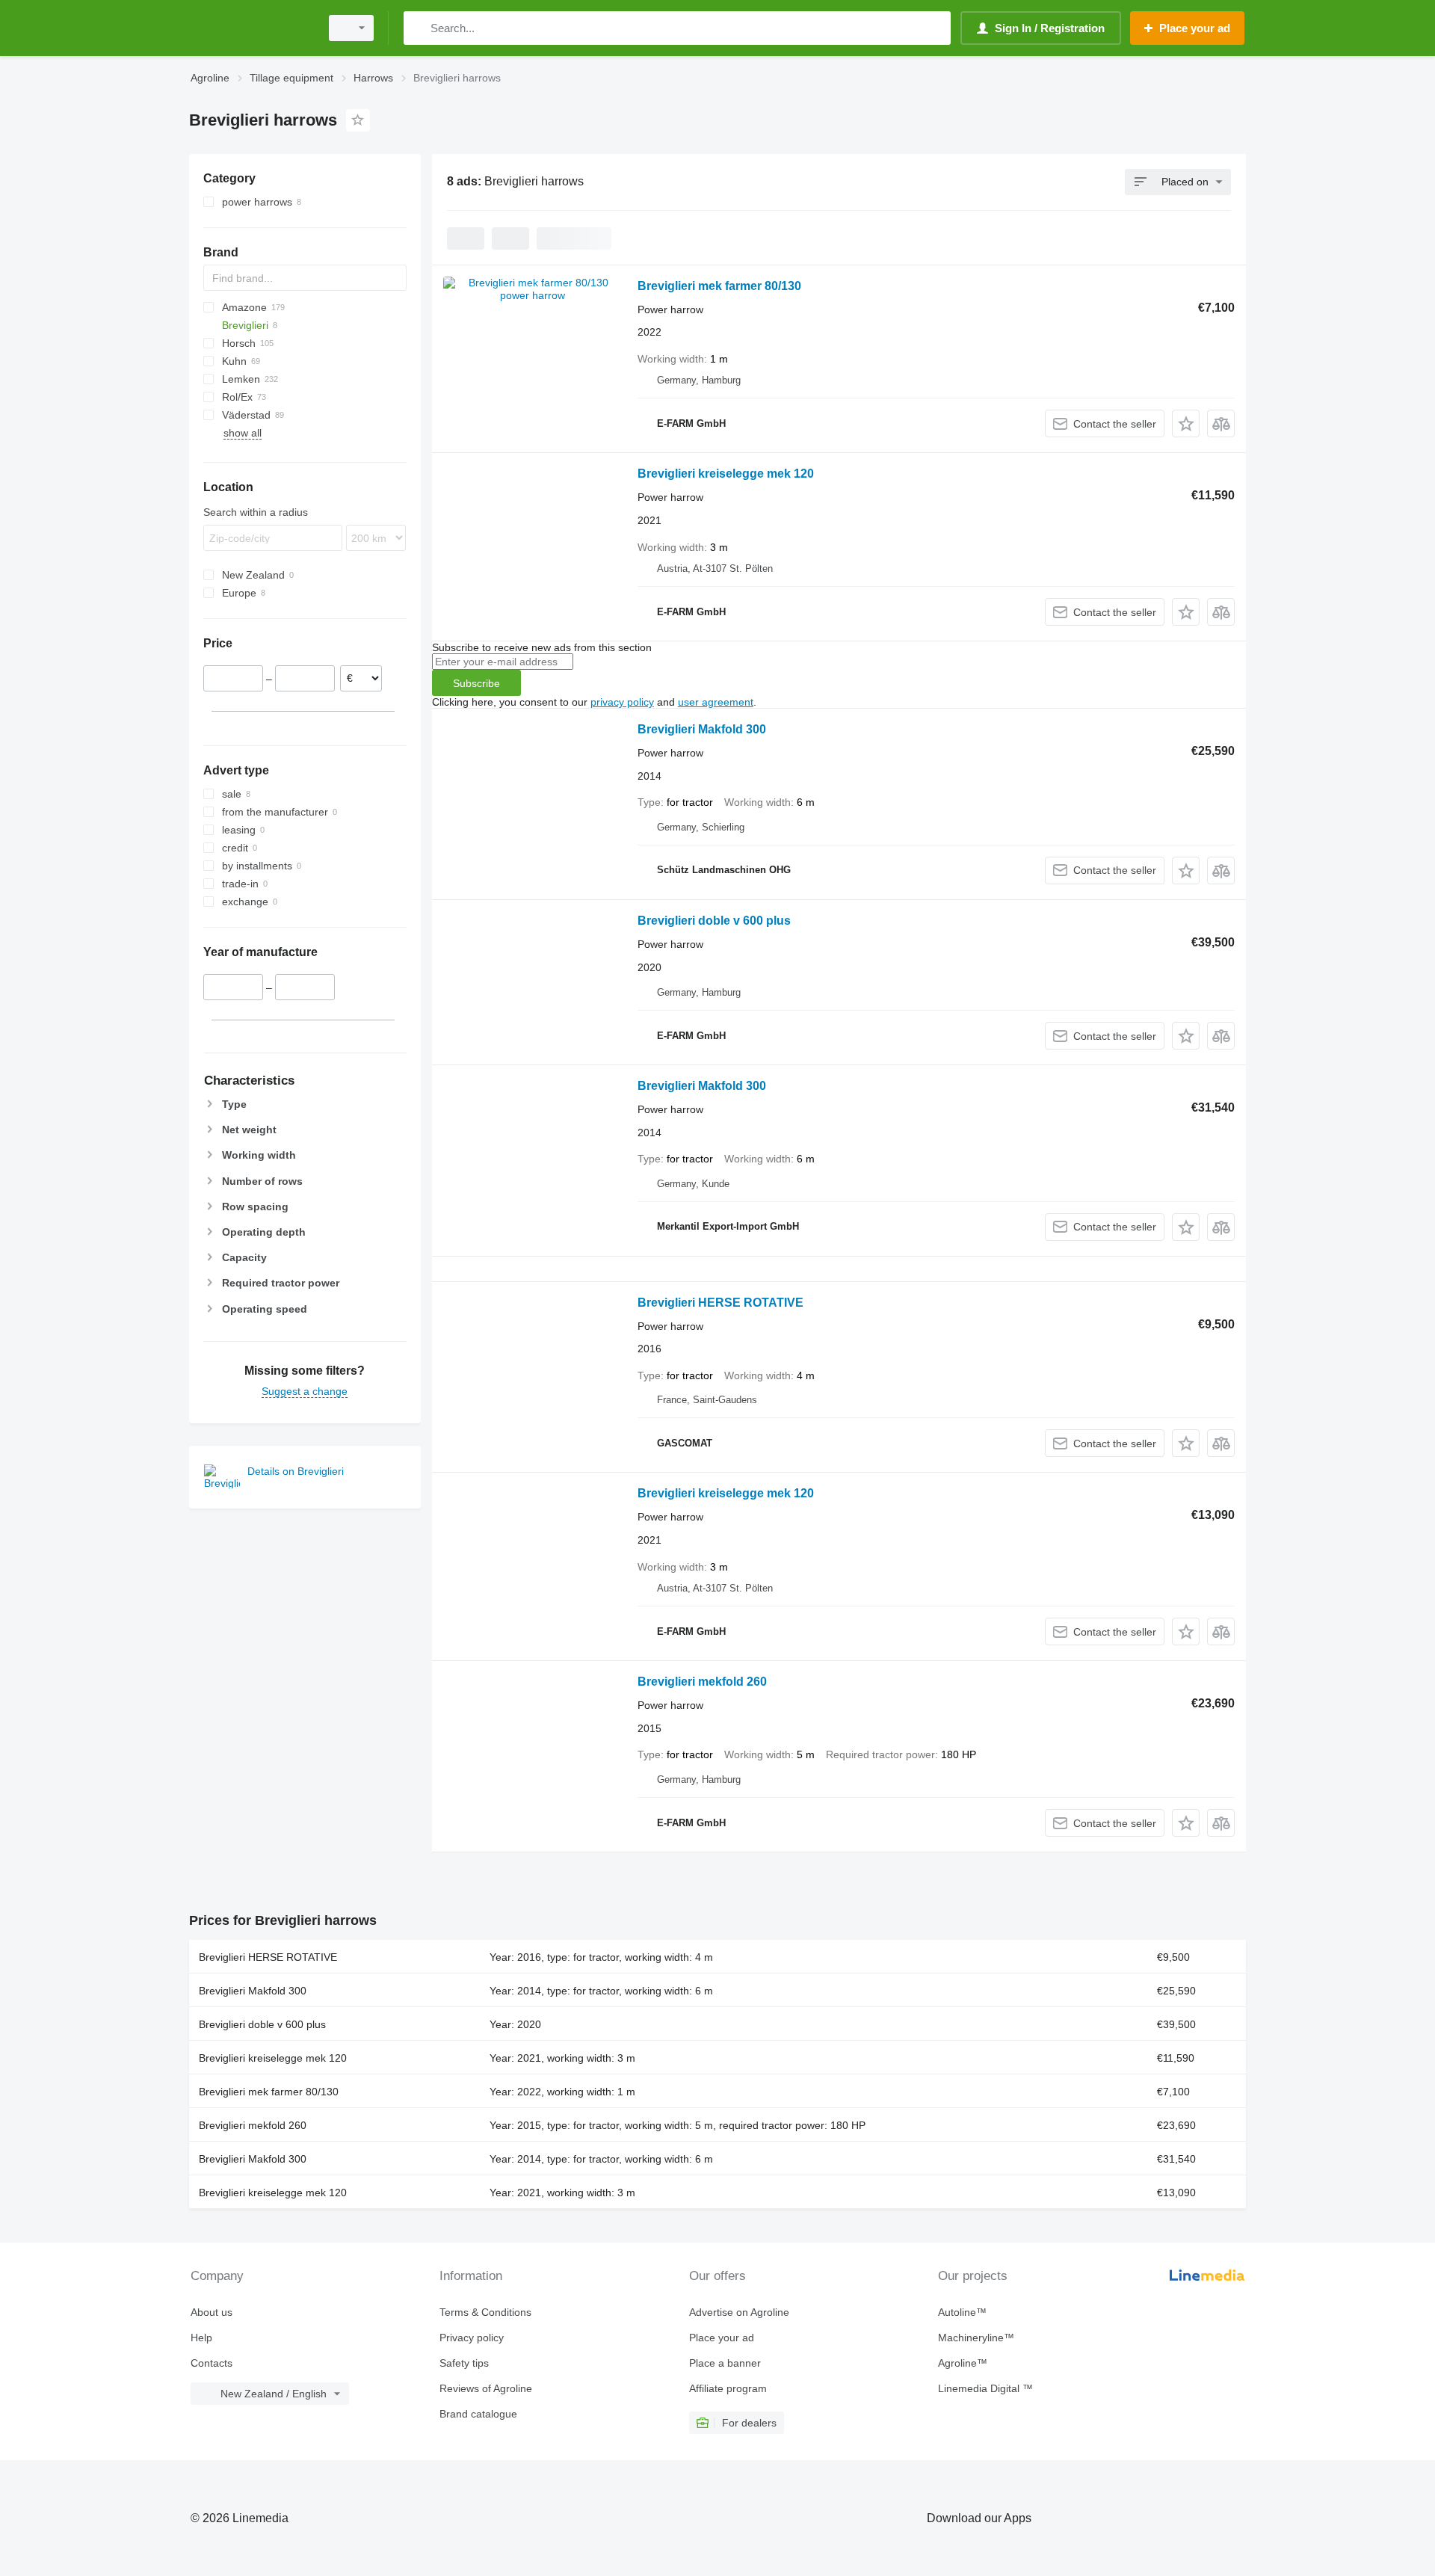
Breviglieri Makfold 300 (702, 729)
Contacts (212, 2363)
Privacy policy (472, 2338)
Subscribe (476, 683)
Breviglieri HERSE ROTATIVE (720, 1303)
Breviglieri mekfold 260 (702, 1682)
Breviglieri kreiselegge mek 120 (726, 474)
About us (212, 2312)
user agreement (716, 702)
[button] (1186, 423)
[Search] (418, 28)
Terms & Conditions (485, 2312)
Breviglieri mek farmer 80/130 (719, 286)
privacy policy (622, 702)
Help (201, 2338)
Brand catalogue (478, 2414)
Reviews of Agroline (486, 2388)
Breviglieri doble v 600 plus (714, 921)
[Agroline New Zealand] (250, 28)
